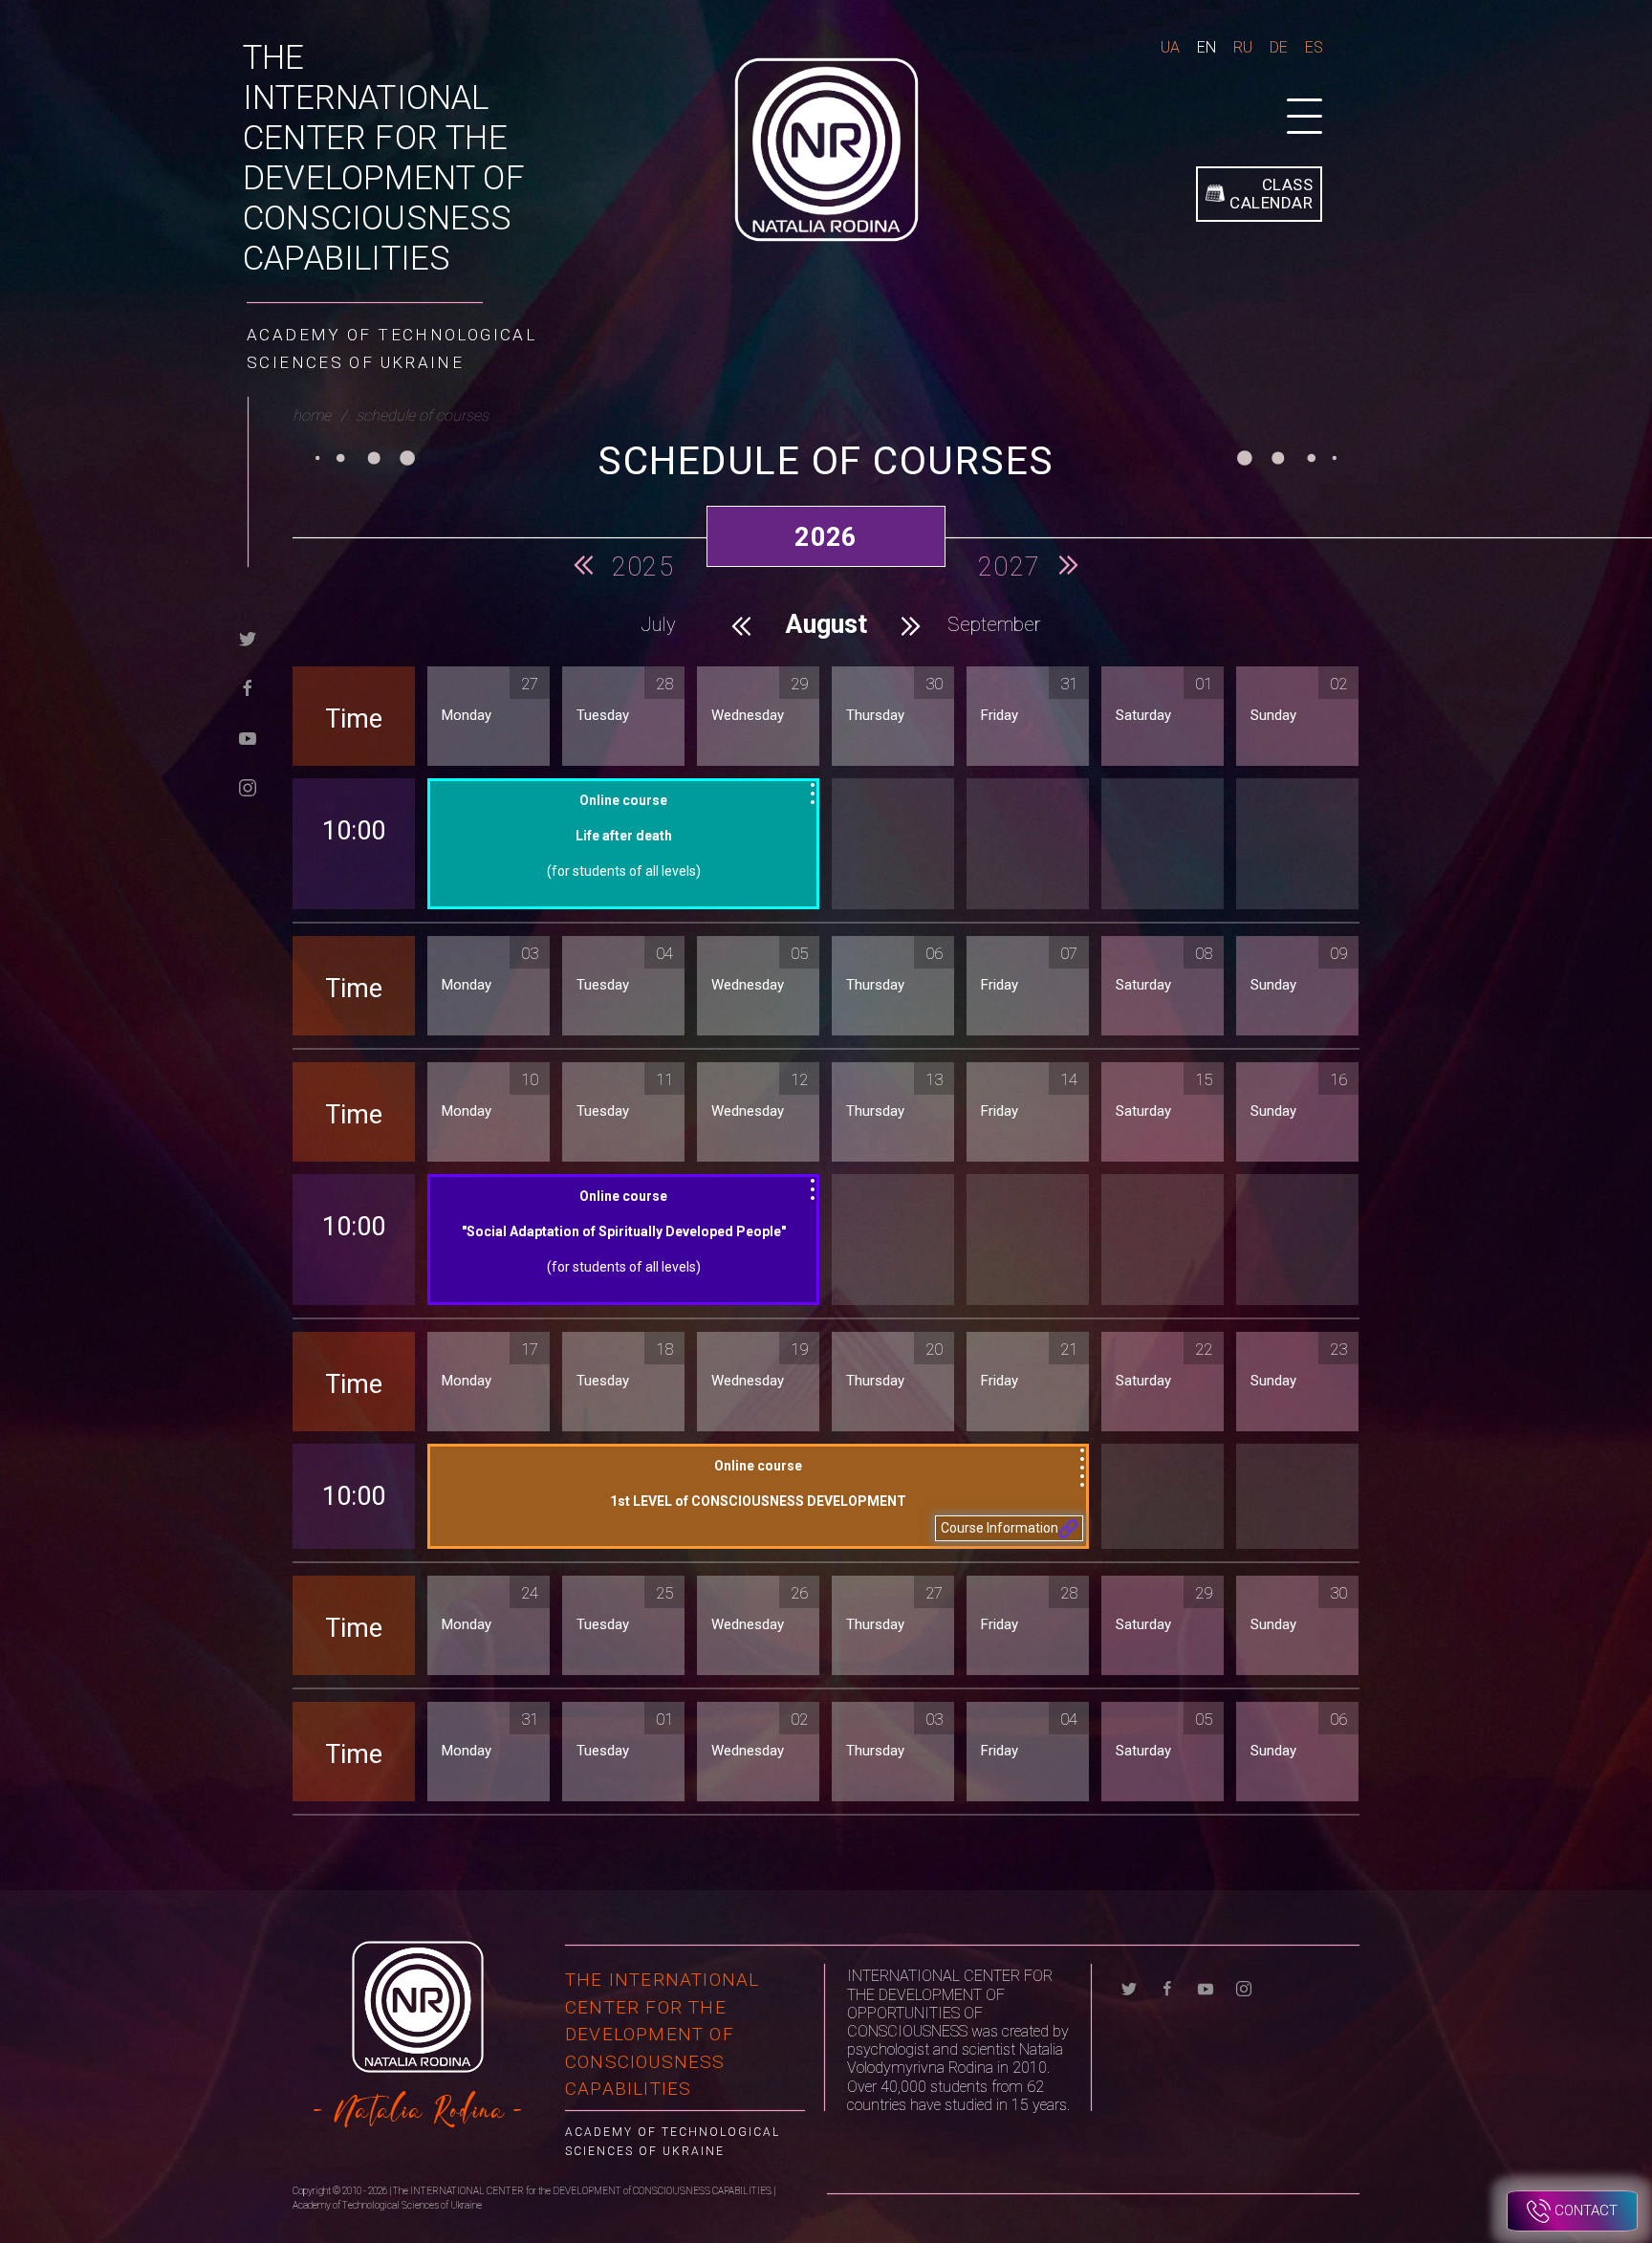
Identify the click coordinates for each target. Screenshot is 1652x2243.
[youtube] (248, 737)
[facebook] (248, 687)
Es (1314, 47)
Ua (1170, 47)
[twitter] (248, 637)
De (1279, 47)
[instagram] (248, 786)
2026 (826, 537)
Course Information (1000, 1528)
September (994, 624)
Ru (1243, 47)
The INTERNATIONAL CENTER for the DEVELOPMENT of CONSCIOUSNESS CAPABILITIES (384, 158)
